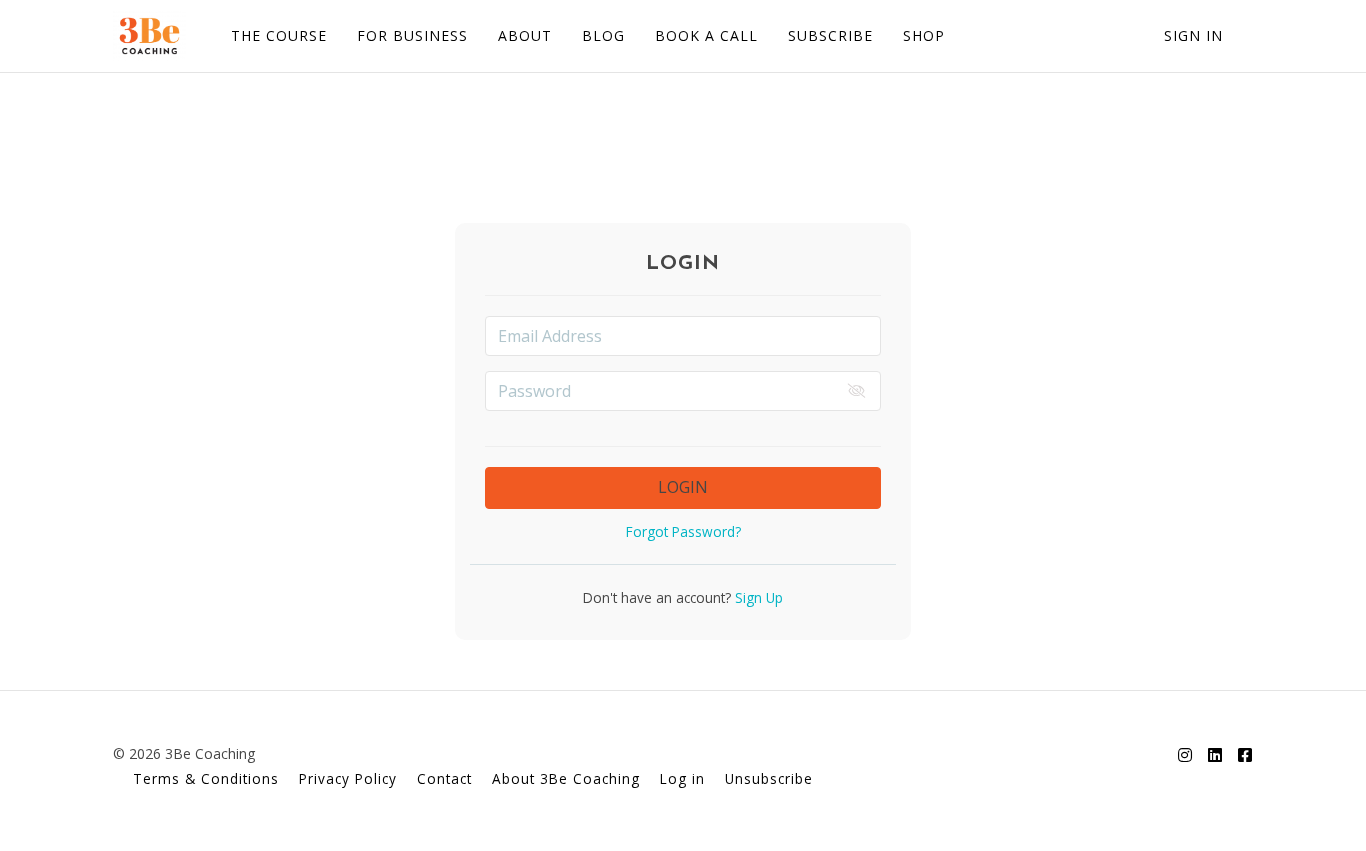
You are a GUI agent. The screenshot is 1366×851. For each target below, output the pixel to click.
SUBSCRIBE (830, 35)
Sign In (1193, 35)
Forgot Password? (683, 531)
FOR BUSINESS (412, 35)
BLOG (603, 35)
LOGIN (683, 487)
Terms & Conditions (206, 778)
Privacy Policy (348, 778)
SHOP (924, 35)
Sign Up (757, 597)
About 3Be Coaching (566, 778)
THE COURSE (279, 35)
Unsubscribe (769, 778)
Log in (682, 778)
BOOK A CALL (706, 35)
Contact (444, 778)
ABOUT (525, 35)
